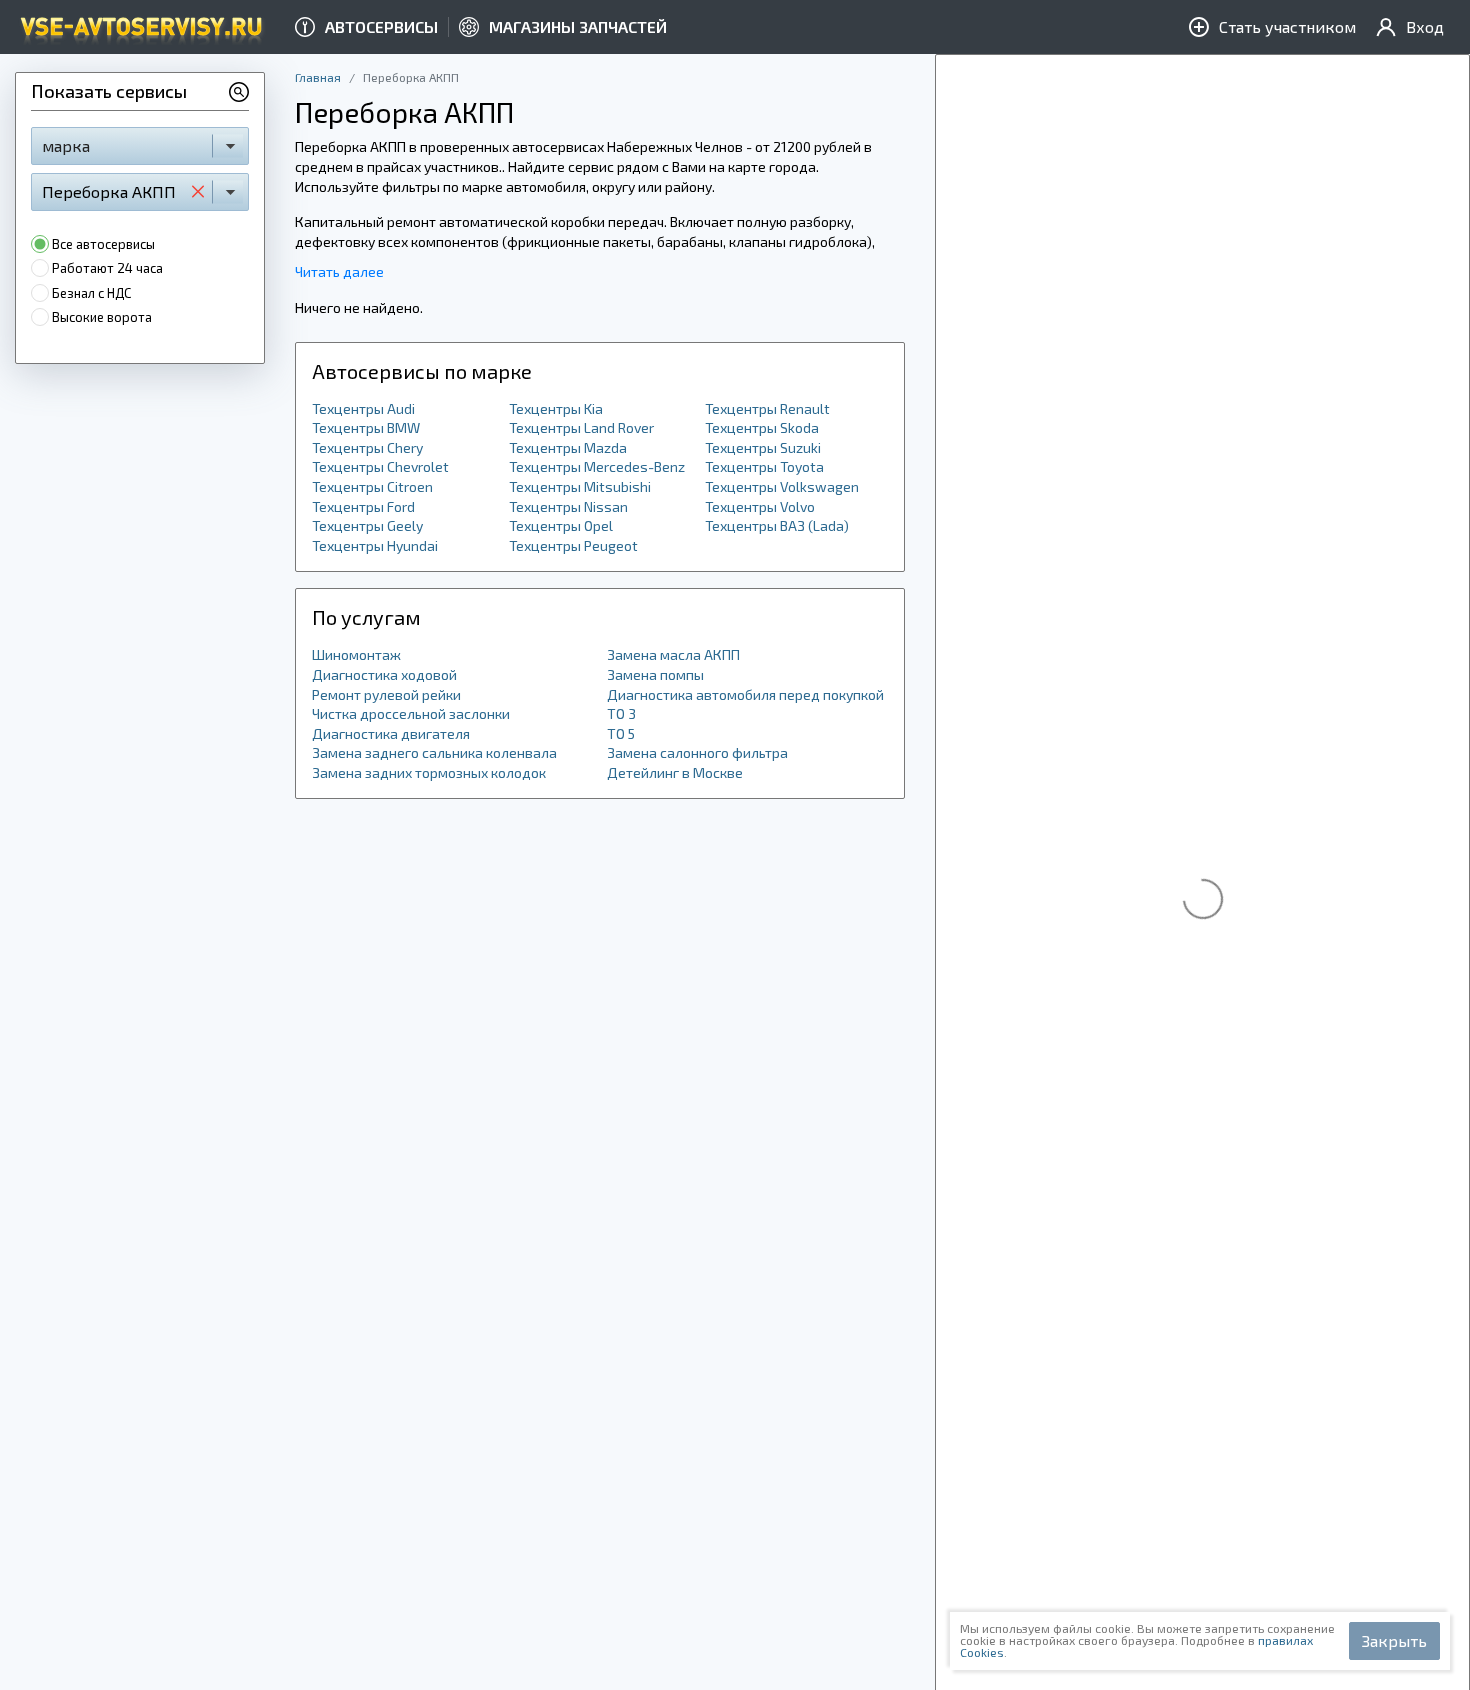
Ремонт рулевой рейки (386, 694)
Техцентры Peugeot (573, 545)
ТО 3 (621, 713)
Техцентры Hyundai (375, 545)
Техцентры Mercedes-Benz (597, 466)
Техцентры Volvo (760, 506)
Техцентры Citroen (372, 486)
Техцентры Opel (561, 525)
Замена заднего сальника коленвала (434, 752)
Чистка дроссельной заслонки (411, 713)
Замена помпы (655, 674)
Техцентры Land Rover (581, 427)
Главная (318, 77)
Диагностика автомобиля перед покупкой (745, 694)
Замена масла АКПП (673, 654)
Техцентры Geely (367, 525)
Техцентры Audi (363, 408)
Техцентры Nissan (568, 506)
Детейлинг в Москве (675, 772)
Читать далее (339, 271)
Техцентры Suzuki (763, 447)
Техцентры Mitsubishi (580, 486)
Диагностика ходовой (384, 674)
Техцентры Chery (367, 447)
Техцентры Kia (556, 408)
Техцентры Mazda (568, 447)
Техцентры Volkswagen (782, 486)
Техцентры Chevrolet (380, 466)
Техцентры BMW (366, 427)
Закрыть (1394, 1640)
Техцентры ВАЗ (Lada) (777, 525)
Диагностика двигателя (391, 733)
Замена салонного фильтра (697, 752)
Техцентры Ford (363, 506)
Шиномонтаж (356, 654)
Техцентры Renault (767, 408)
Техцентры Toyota (764, 466)
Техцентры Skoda (762, 427)
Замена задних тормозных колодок (429, 772)
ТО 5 (621, 733)
